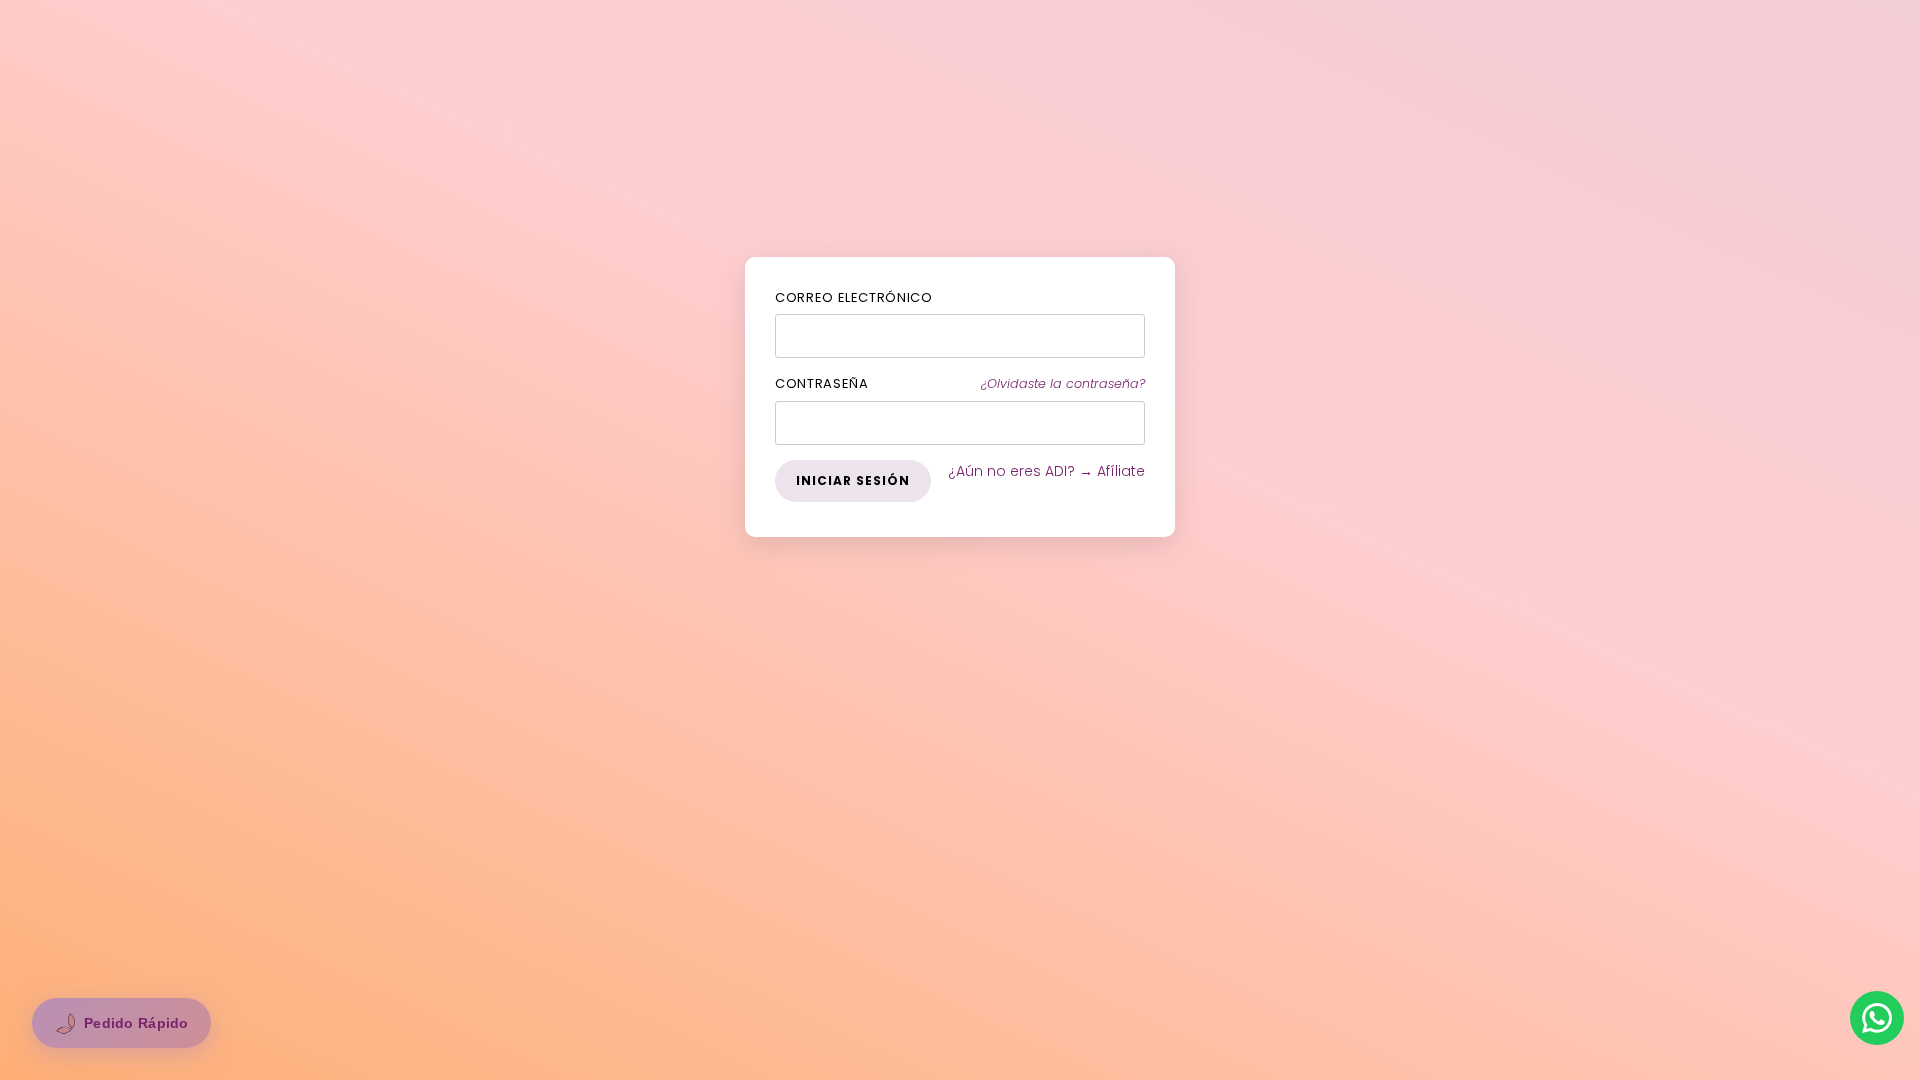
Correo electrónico (854, 297)
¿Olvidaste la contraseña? (1063, 383)
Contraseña (822, 383)
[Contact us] (1877, 1018)
